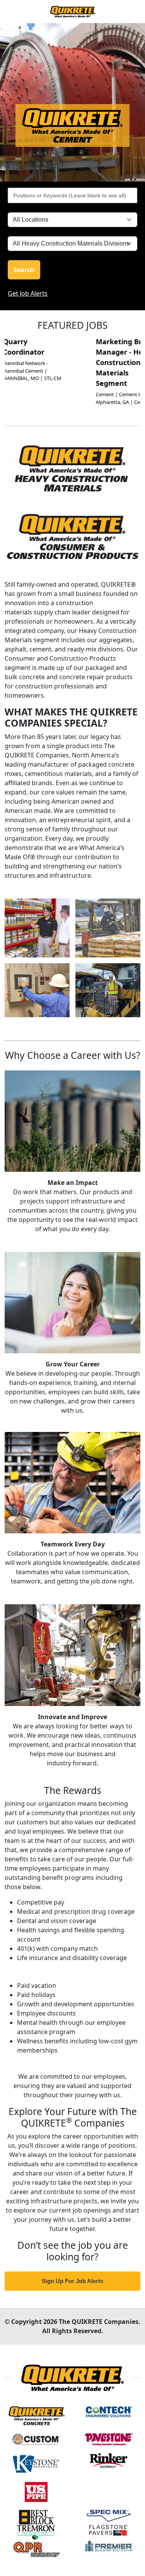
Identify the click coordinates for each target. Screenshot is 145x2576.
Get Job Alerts (28, 293)
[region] (72, 102)
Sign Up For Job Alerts (72, 2281)
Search (24, 270)
